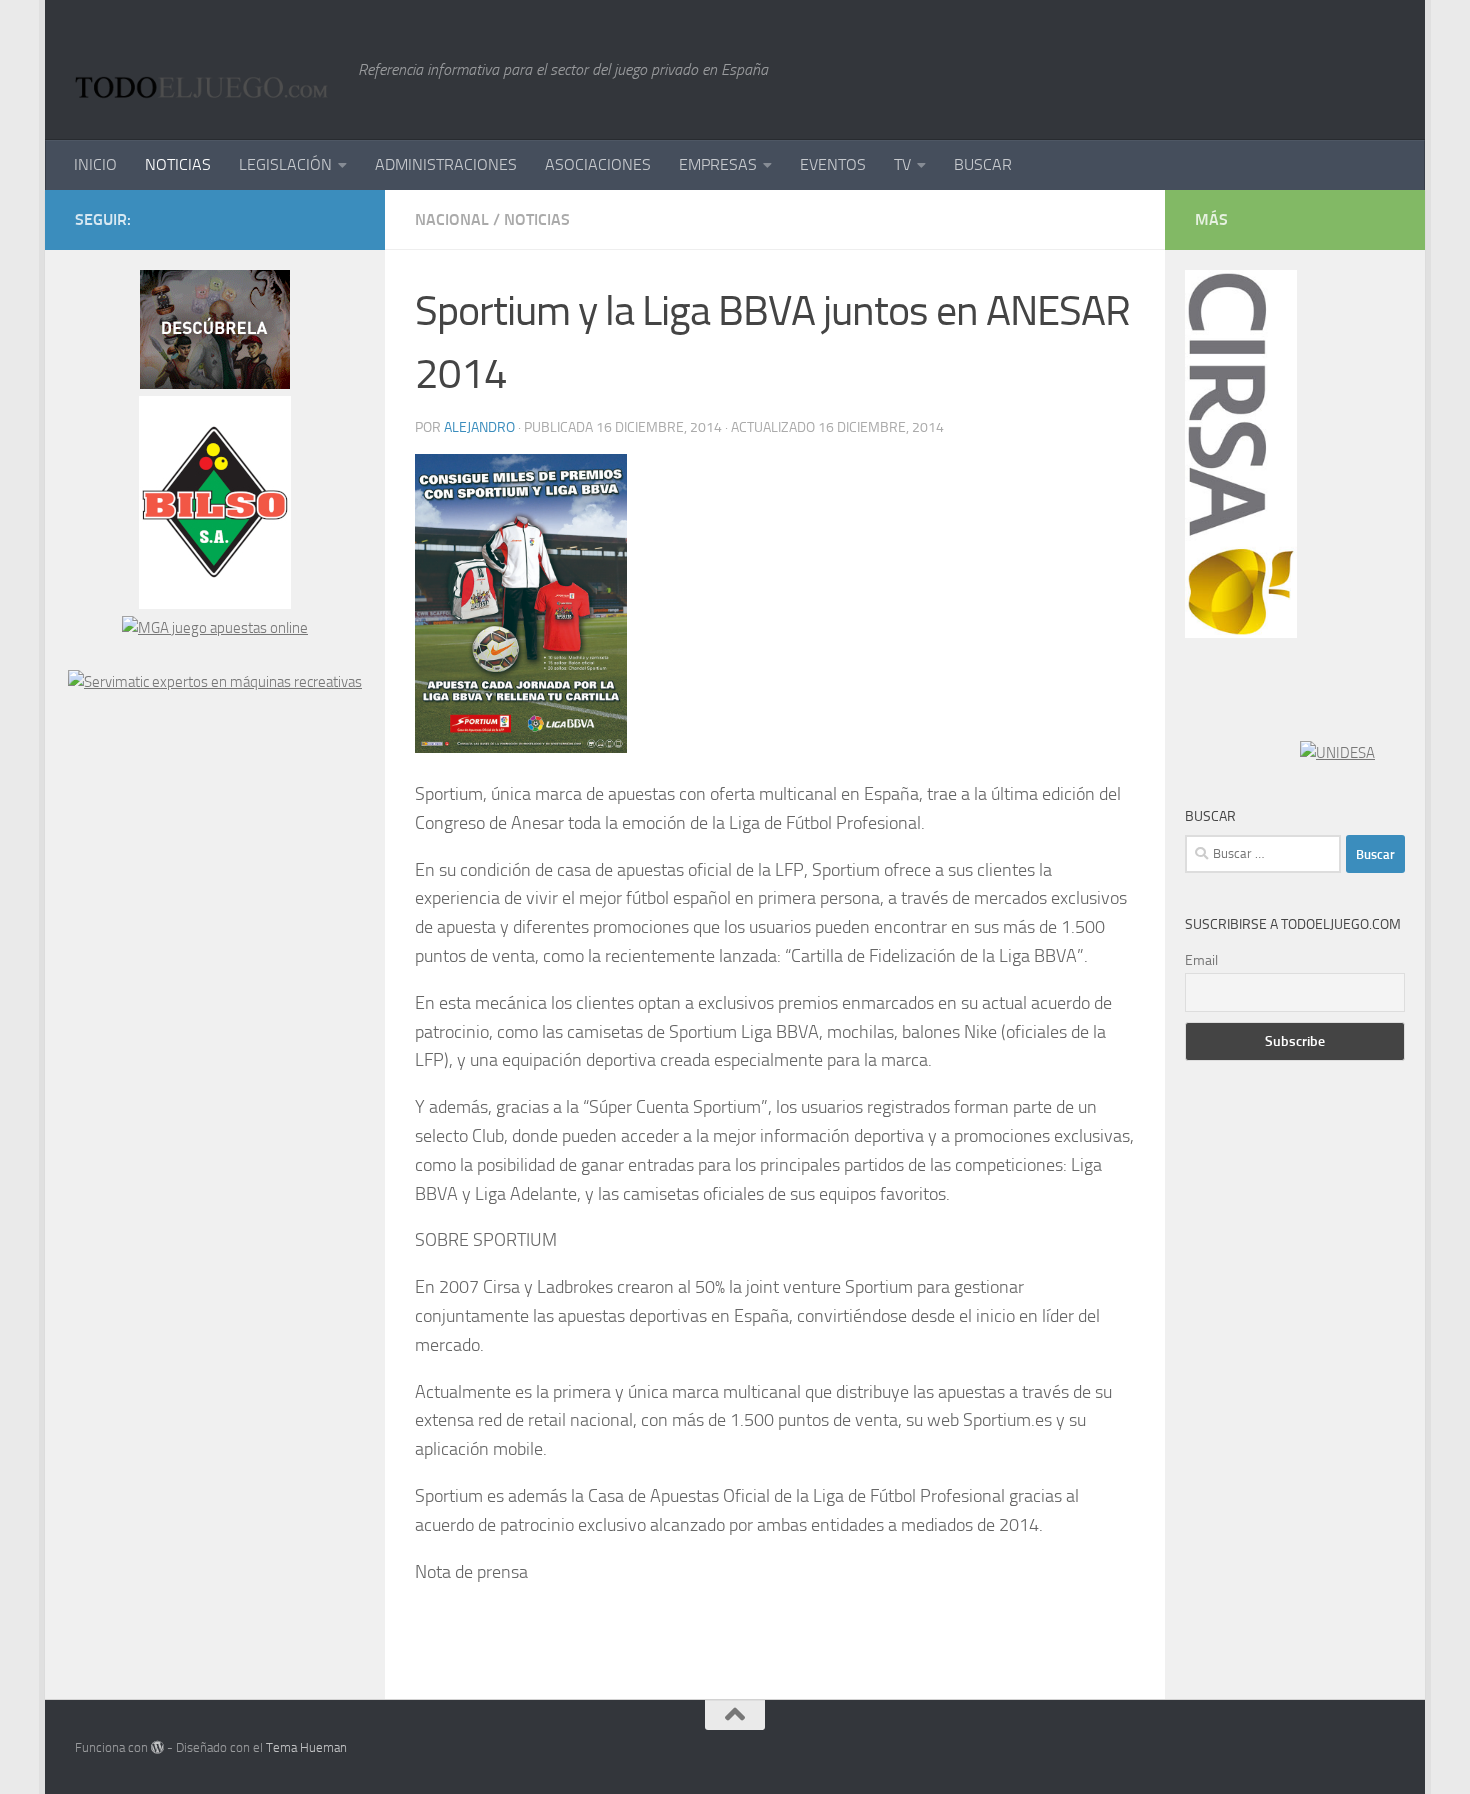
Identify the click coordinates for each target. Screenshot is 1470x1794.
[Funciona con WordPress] (157, 1747)
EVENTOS (833, 164)
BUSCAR (983, 164)
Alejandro (479, 427)
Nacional (452, 219)
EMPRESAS (718, 164)
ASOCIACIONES (598, 164)
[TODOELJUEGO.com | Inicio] (206, 70)
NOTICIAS (178, 164)
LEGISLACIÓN (285, 164)
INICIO (95, 164)
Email (1201, 960)
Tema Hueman (306, 1747)
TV (902, 164)
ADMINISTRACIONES (446, 164)
